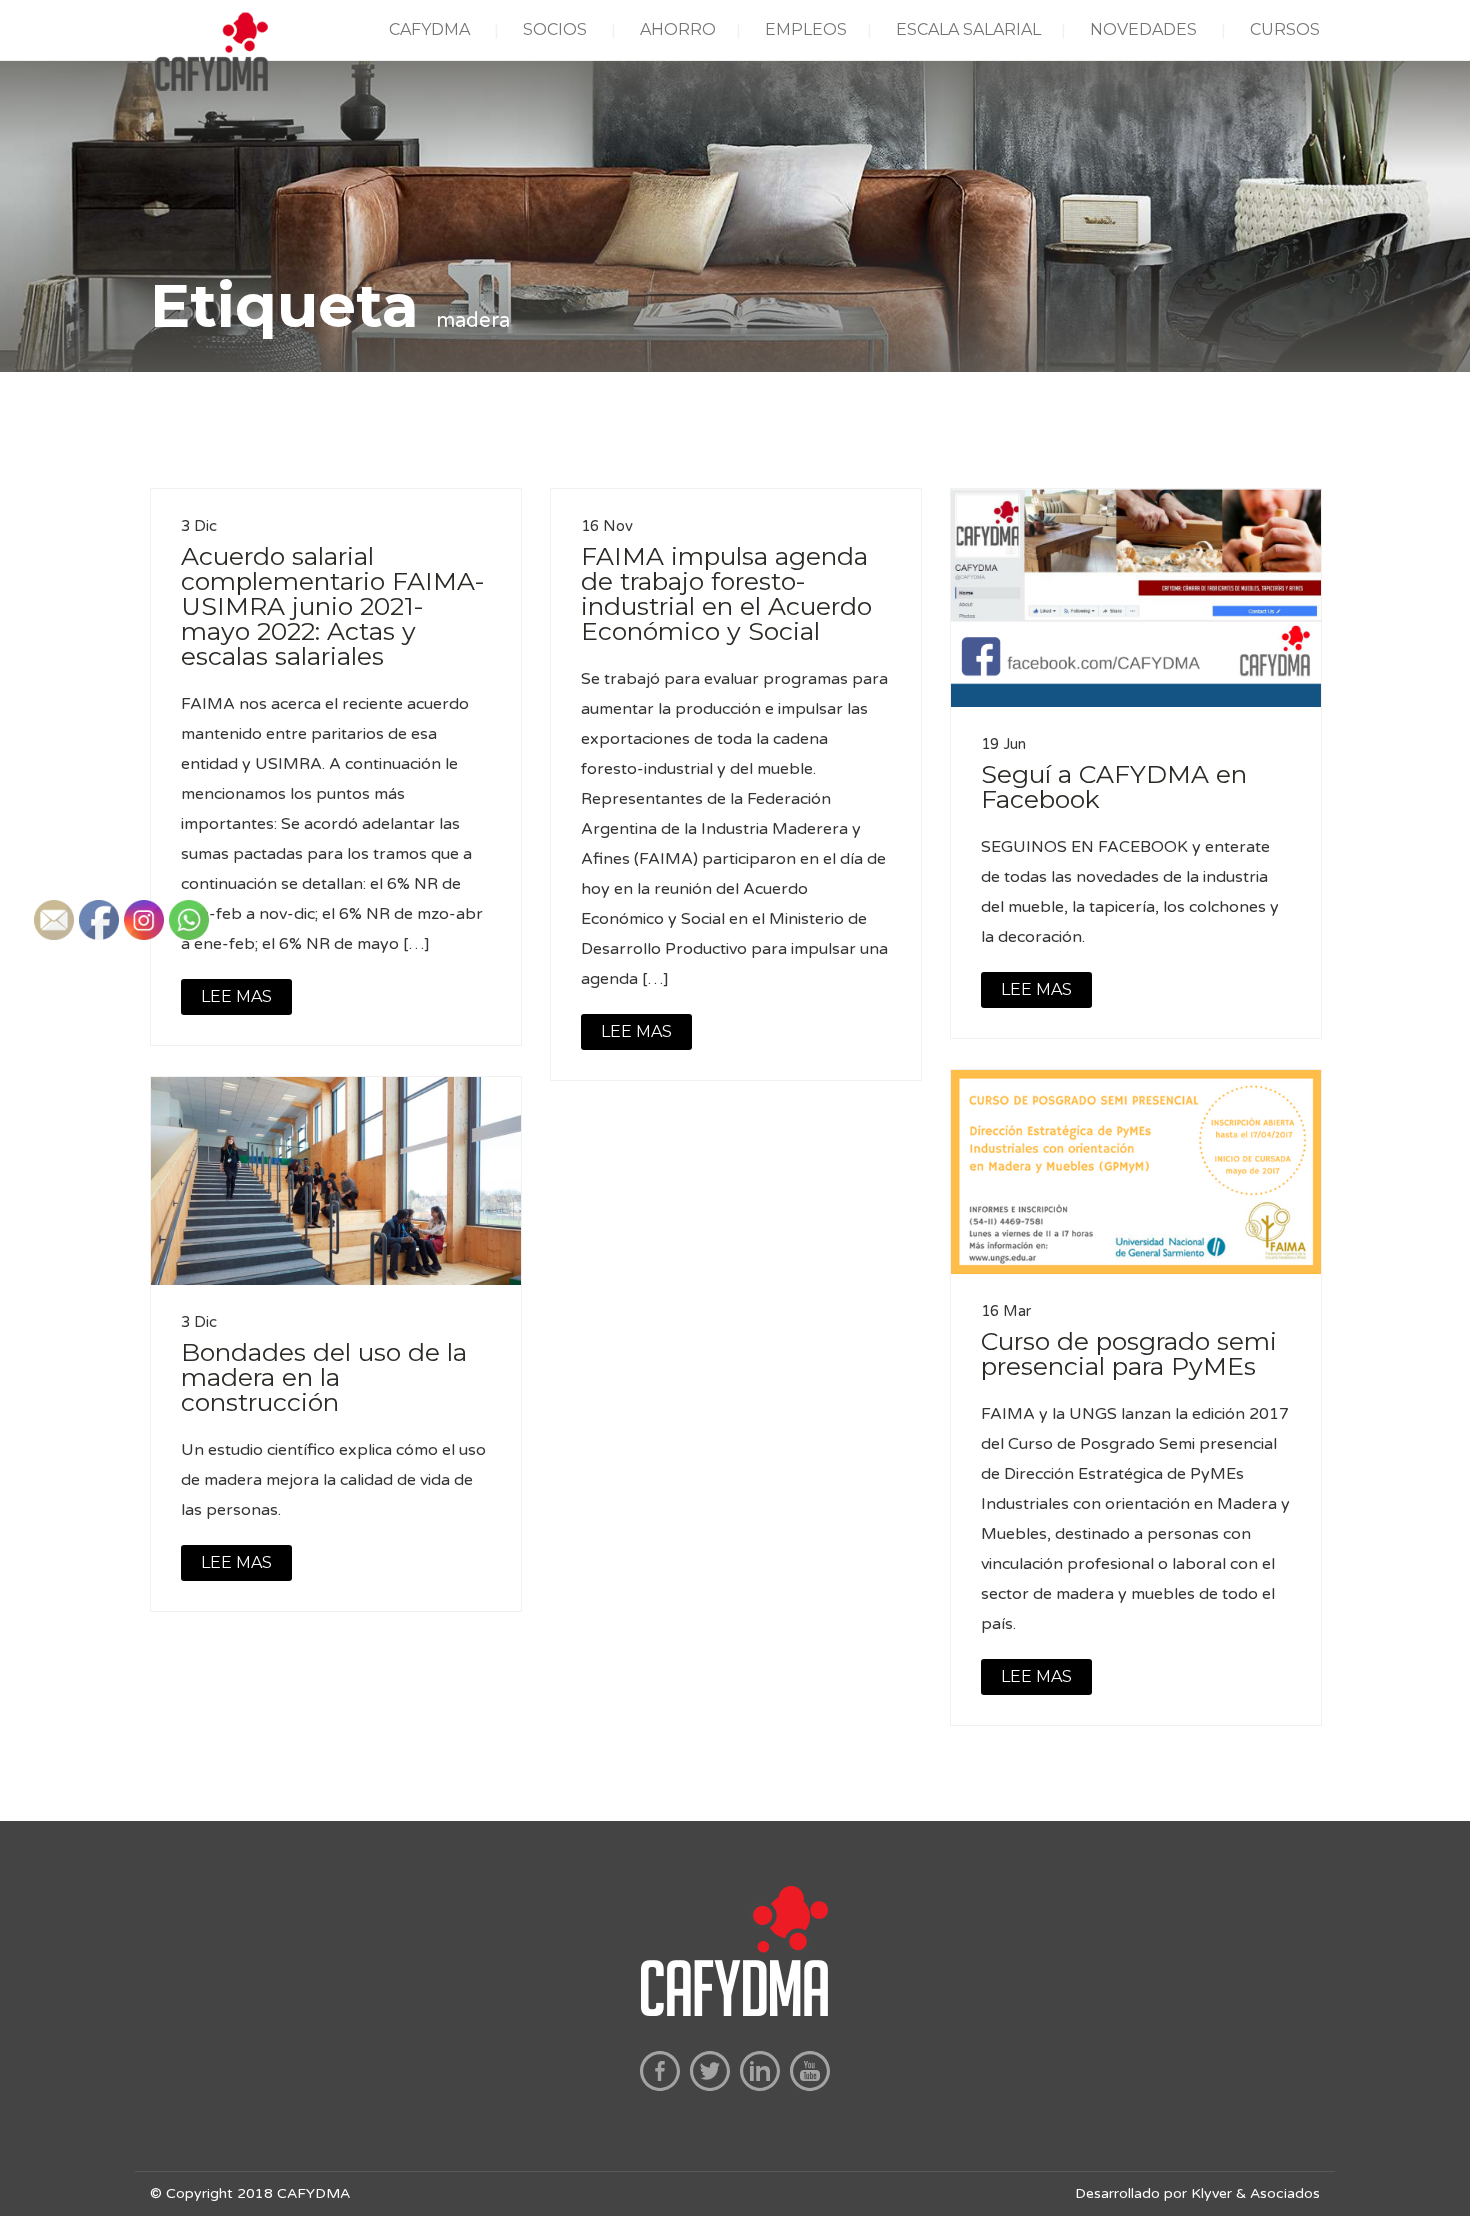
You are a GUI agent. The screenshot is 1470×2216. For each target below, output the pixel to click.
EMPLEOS (806, 29)
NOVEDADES (1143, 29)
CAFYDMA (429, 29)
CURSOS (1285, 29)
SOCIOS (555, 29)
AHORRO (678, 29)
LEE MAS (636, 1031)
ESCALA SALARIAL (968, 29)
